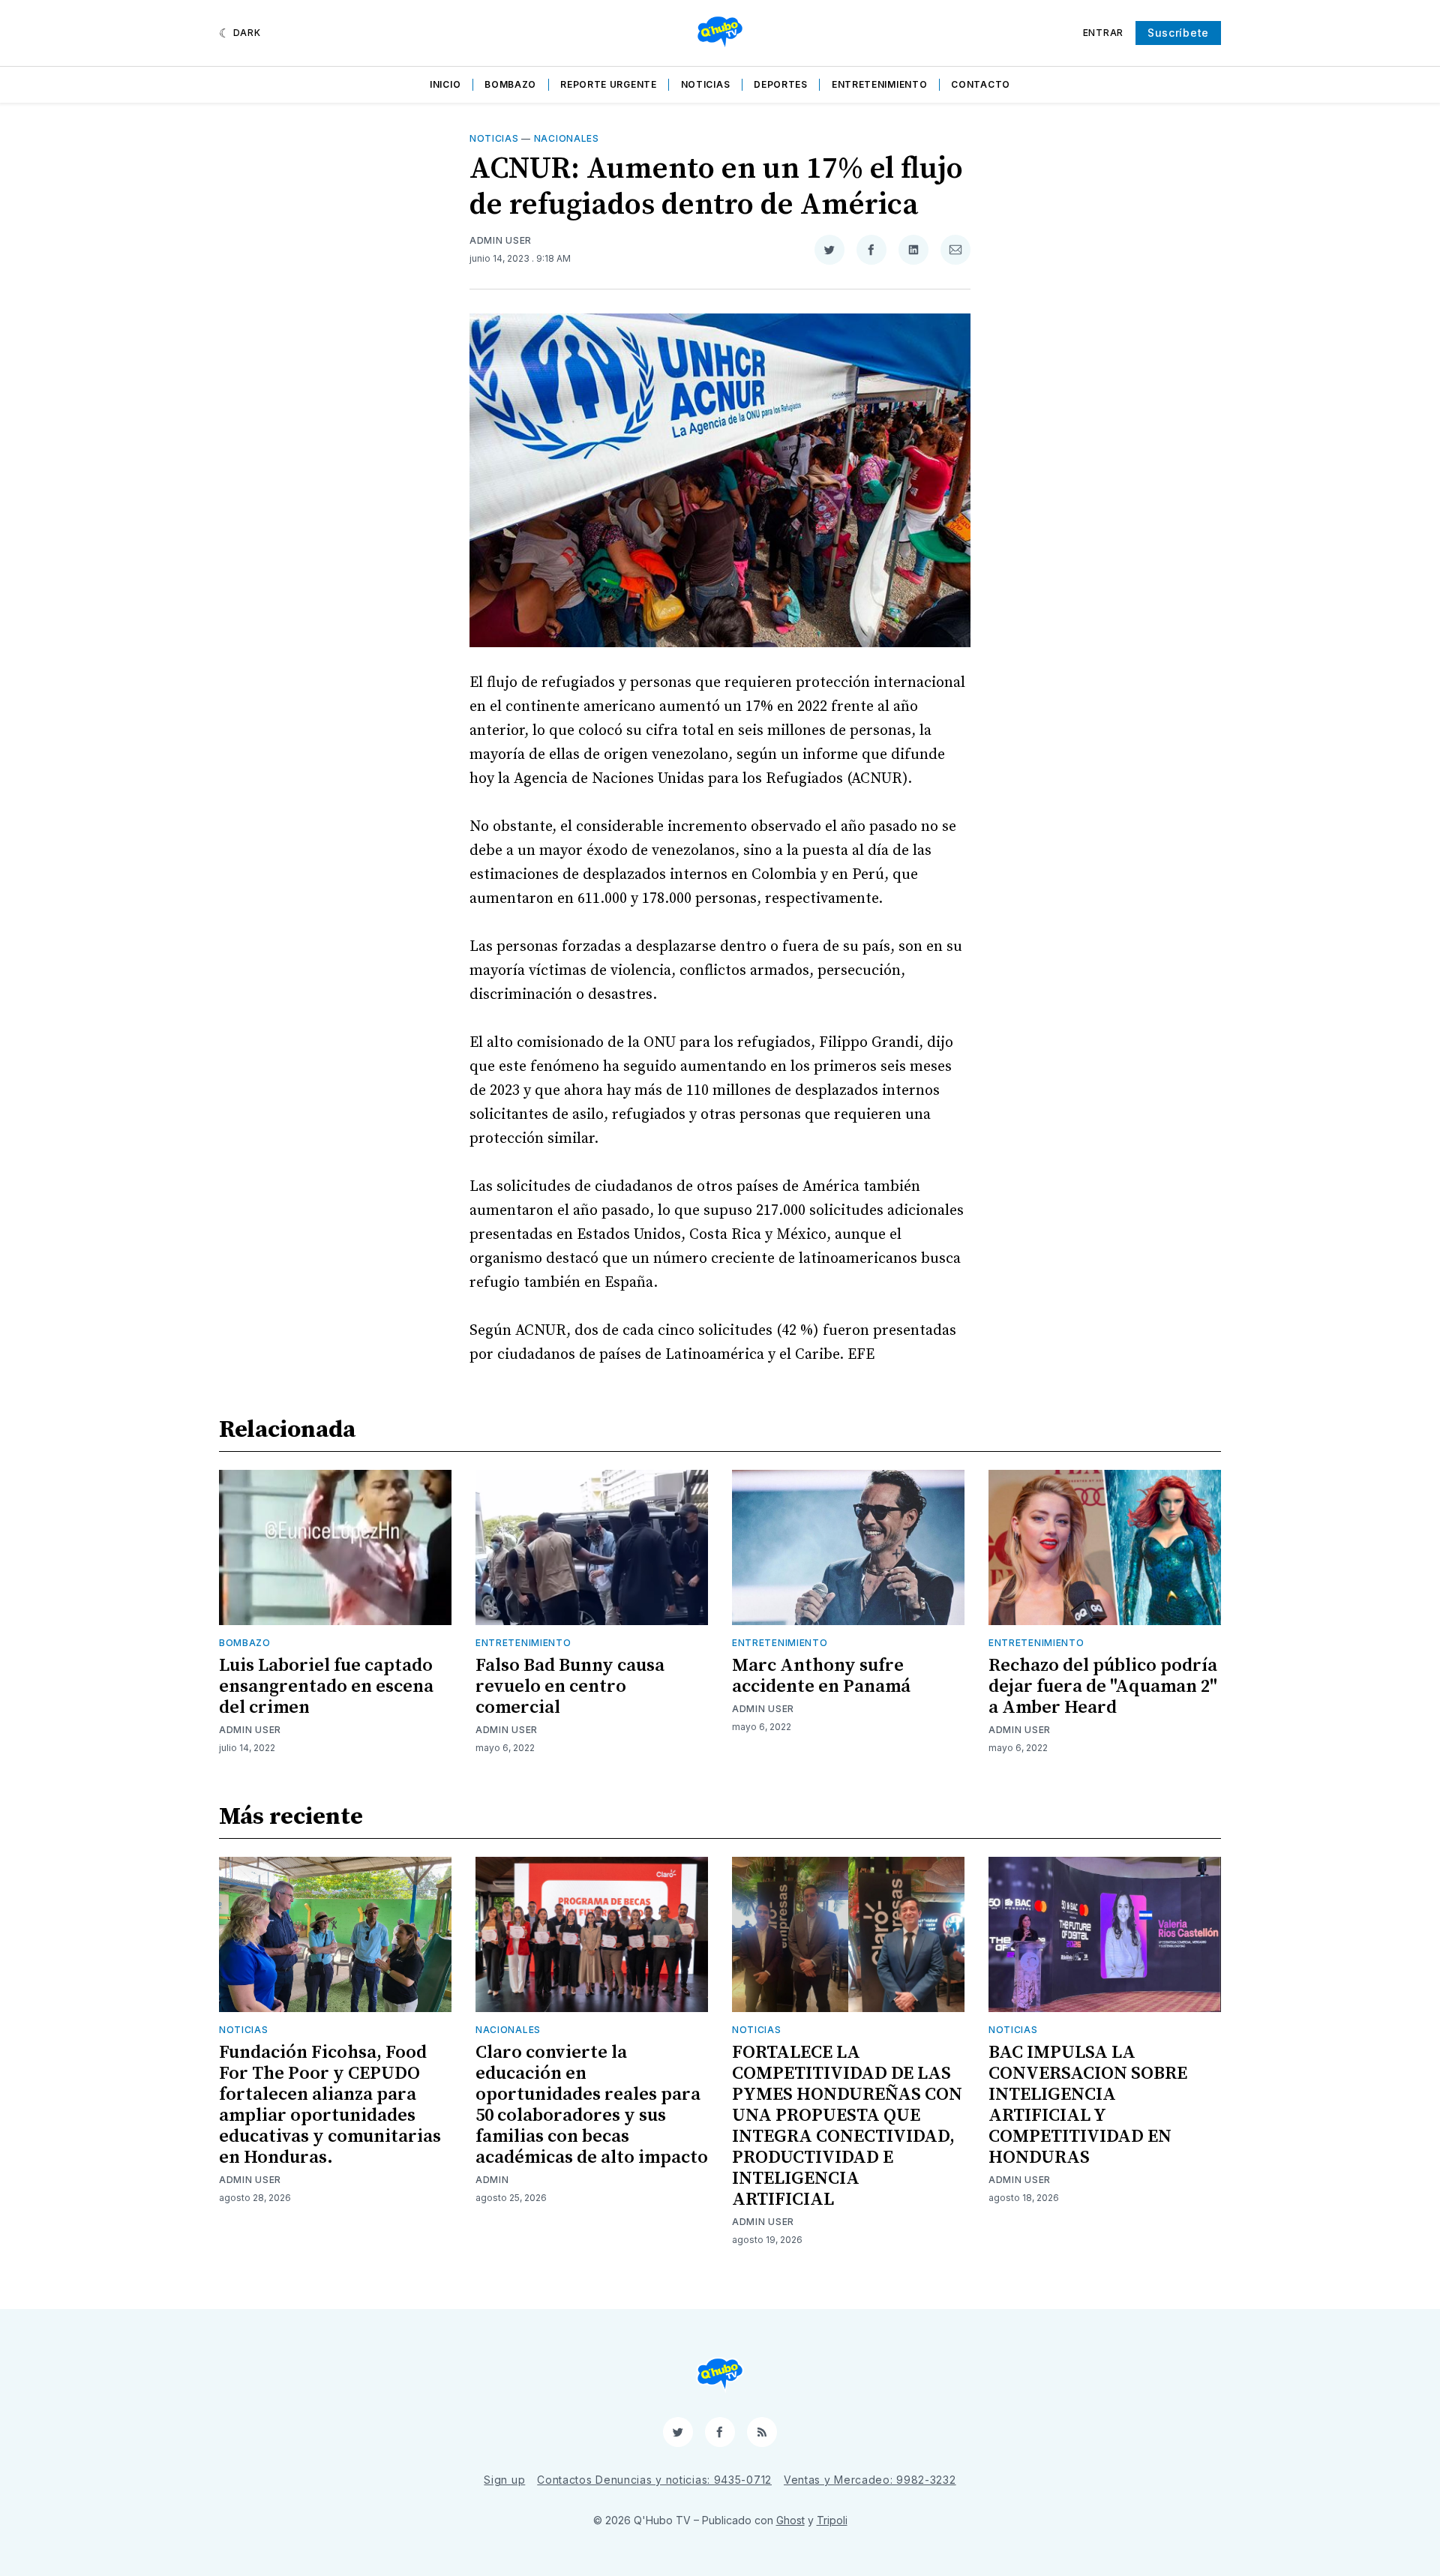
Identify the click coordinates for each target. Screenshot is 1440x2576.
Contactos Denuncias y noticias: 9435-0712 (654, 2480)
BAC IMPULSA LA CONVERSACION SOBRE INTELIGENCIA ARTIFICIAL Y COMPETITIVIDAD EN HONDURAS (1088, 2105)
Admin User (501, 240)
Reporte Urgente (609, 84)
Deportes (781, 84)
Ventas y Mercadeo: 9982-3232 (870, 2480)
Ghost (790, 2520)
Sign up (504, 2480)
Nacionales (567, 138)
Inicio (445, 84)
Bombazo (510, 84)
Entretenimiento (880, 84)
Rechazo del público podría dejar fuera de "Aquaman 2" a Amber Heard (1103, 1687)
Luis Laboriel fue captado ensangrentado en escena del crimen (326, 1687)
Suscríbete (1178, 33)
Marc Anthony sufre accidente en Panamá (821, 1676)
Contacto (981, 84)
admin (492, 2180)
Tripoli (832, 2520)
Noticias (706, 84)
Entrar (1103, 33)
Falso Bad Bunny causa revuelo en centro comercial (570, 1687)
